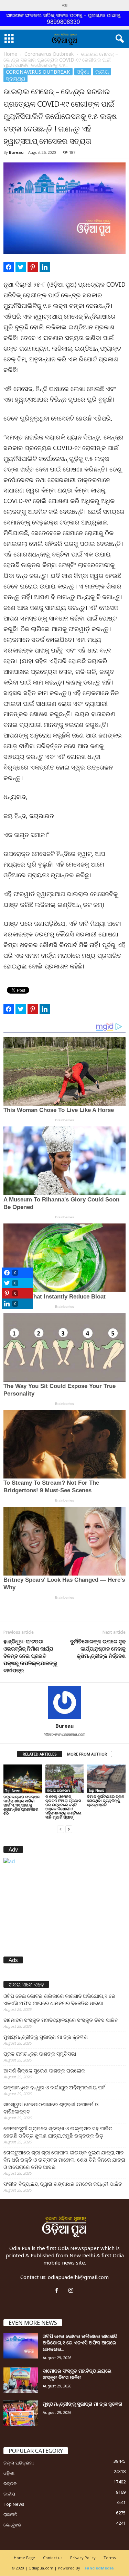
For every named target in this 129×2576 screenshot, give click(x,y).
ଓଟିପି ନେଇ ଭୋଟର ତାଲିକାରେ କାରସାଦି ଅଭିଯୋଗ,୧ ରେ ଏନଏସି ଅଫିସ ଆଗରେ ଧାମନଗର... (80, 2342)
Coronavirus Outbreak (49, 54)
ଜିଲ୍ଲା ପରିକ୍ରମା (59, 1790)
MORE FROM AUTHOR (87, 1754)
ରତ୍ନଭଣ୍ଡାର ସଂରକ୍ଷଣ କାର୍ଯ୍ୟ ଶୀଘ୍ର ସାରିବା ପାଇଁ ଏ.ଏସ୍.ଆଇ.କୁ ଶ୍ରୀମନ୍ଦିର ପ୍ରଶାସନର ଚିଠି (21, 1805)
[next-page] (69, 1829)
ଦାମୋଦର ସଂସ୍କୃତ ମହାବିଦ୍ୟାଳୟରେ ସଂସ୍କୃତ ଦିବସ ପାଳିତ (61, 2020)
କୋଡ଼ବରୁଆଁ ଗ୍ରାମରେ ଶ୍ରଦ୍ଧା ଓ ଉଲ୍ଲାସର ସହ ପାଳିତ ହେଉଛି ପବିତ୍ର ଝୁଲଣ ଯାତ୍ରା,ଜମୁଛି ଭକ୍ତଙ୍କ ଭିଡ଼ (58, 2132)
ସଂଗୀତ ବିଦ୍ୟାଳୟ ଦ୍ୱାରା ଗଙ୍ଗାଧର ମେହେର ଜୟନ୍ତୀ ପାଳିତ (63, 2184)
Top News (13, 1791)
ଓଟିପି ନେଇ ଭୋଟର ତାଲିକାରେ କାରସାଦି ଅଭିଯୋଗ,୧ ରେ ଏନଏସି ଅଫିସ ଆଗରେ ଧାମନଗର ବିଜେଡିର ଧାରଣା (59, 1999)
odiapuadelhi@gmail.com (78, 2277)
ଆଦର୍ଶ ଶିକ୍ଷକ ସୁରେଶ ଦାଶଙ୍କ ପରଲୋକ (44, 2070)
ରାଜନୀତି (10, 2514)
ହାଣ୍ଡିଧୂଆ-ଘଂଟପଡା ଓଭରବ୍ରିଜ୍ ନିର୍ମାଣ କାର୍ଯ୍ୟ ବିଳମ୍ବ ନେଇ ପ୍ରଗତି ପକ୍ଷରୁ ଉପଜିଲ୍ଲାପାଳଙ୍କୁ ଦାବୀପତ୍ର (30, 1656)
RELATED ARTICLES (40, 1754)
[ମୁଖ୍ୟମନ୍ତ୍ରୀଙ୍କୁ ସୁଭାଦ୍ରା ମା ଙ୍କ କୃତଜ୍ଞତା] (21, 2413)
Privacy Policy (83, 2558)
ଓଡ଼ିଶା (83, 72)
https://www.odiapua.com (64, 1734)
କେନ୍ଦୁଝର (12, 2525)
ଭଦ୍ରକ (10, 2483)
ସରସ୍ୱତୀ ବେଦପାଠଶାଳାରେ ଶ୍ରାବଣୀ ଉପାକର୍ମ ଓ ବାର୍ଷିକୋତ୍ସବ (51, 2108)
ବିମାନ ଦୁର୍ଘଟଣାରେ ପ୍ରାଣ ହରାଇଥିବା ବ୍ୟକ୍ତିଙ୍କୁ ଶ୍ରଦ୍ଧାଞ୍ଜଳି (106, 1800)
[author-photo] (64, 1703)
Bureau (16, 152)
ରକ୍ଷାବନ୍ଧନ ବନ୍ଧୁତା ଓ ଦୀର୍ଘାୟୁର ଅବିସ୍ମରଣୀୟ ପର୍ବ (54, 2087)
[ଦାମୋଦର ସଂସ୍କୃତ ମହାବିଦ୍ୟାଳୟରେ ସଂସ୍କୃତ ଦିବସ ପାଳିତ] (21, 2380)
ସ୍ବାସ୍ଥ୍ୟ (15, 78)
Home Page (24, 2558)
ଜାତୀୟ (102, 72)
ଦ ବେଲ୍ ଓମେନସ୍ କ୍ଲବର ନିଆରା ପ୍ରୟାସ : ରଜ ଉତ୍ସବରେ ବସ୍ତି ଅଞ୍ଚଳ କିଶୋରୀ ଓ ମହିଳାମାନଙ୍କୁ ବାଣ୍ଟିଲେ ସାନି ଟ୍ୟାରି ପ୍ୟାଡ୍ (64, 1807)
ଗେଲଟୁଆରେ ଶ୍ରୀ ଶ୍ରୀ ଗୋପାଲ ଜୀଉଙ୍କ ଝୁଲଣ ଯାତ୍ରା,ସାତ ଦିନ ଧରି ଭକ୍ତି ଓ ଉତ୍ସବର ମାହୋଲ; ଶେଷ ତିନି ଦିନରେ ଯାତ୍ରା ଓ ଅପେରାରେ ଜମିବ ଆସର (64, 2160)
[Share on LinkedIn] (45, 267)
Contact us (53, 2558)
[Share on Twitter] (21, 267)
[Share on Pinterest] (33, 267)
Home (10, 54)
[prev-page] (61, 1829)
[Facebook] (58, 2291)
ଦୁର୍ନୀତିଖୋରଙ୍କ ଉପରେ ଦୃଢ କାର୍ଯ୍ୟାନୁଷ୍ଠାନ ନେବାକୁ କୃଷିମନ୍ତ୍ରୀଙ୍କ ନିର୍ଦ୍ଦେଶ (98, 1649)
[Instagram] (72, 2291)
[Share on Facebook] (9, 267)
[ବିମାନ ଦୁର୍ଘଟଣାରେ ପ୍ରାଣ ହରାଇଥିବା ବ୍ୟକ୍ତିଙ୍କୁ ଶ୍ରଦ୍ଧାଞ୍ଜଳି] (106, 1779)
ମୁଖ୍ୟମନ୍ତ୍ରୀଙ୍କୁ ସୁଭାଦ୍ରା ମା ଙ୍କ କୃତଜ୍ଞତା (46, 2037)
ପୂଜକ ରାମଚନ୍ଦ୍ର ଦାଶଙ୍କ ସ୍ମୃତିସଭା (40, 2054)
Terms (110, 2558)
